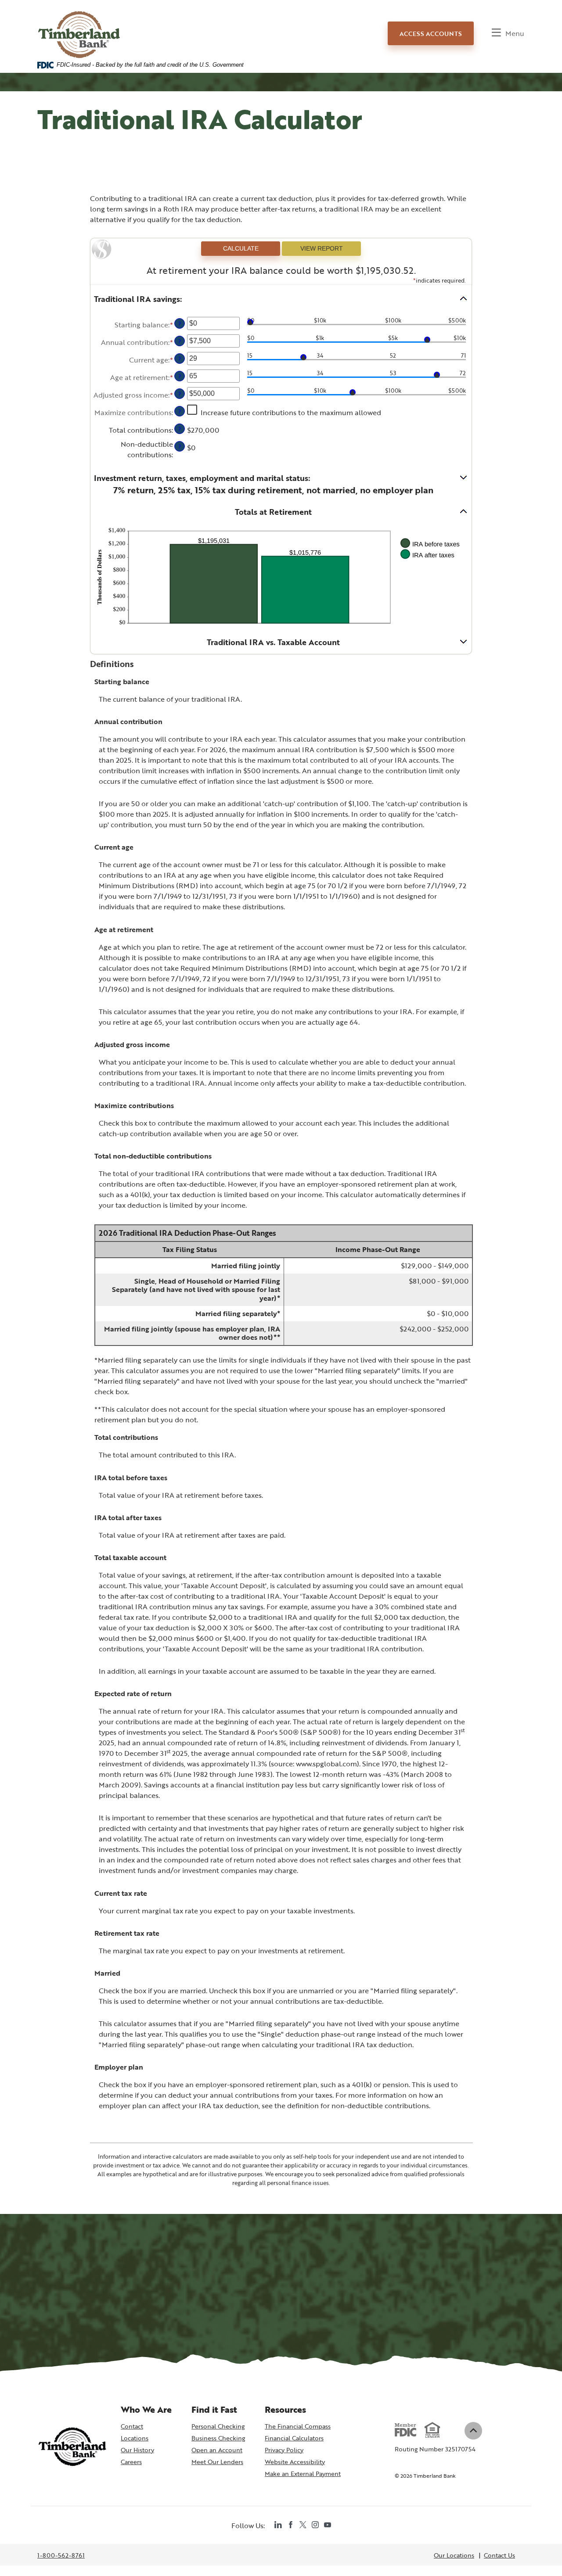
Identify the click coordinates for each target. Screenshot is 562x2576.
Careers (131, 2462)
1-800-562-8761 (61, 2556)
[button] (281, 299)
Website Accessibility (295, 2462)
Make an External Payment (303, 2474)
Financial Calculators (294, 2438)
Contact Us (499, 2555)
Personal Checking (218, 2426)
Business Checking (218, 2438)
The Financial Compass (298, 2426)
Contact (132, 2426)
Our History (137, 2450)
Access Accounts (431, 34)
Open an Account (218, 2450)
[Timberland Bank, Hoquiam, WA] (79, 27)
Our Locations (454, 2555)
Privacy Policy (284, 2450)
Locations (135, 2438)
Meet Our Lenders (217, 2462)
